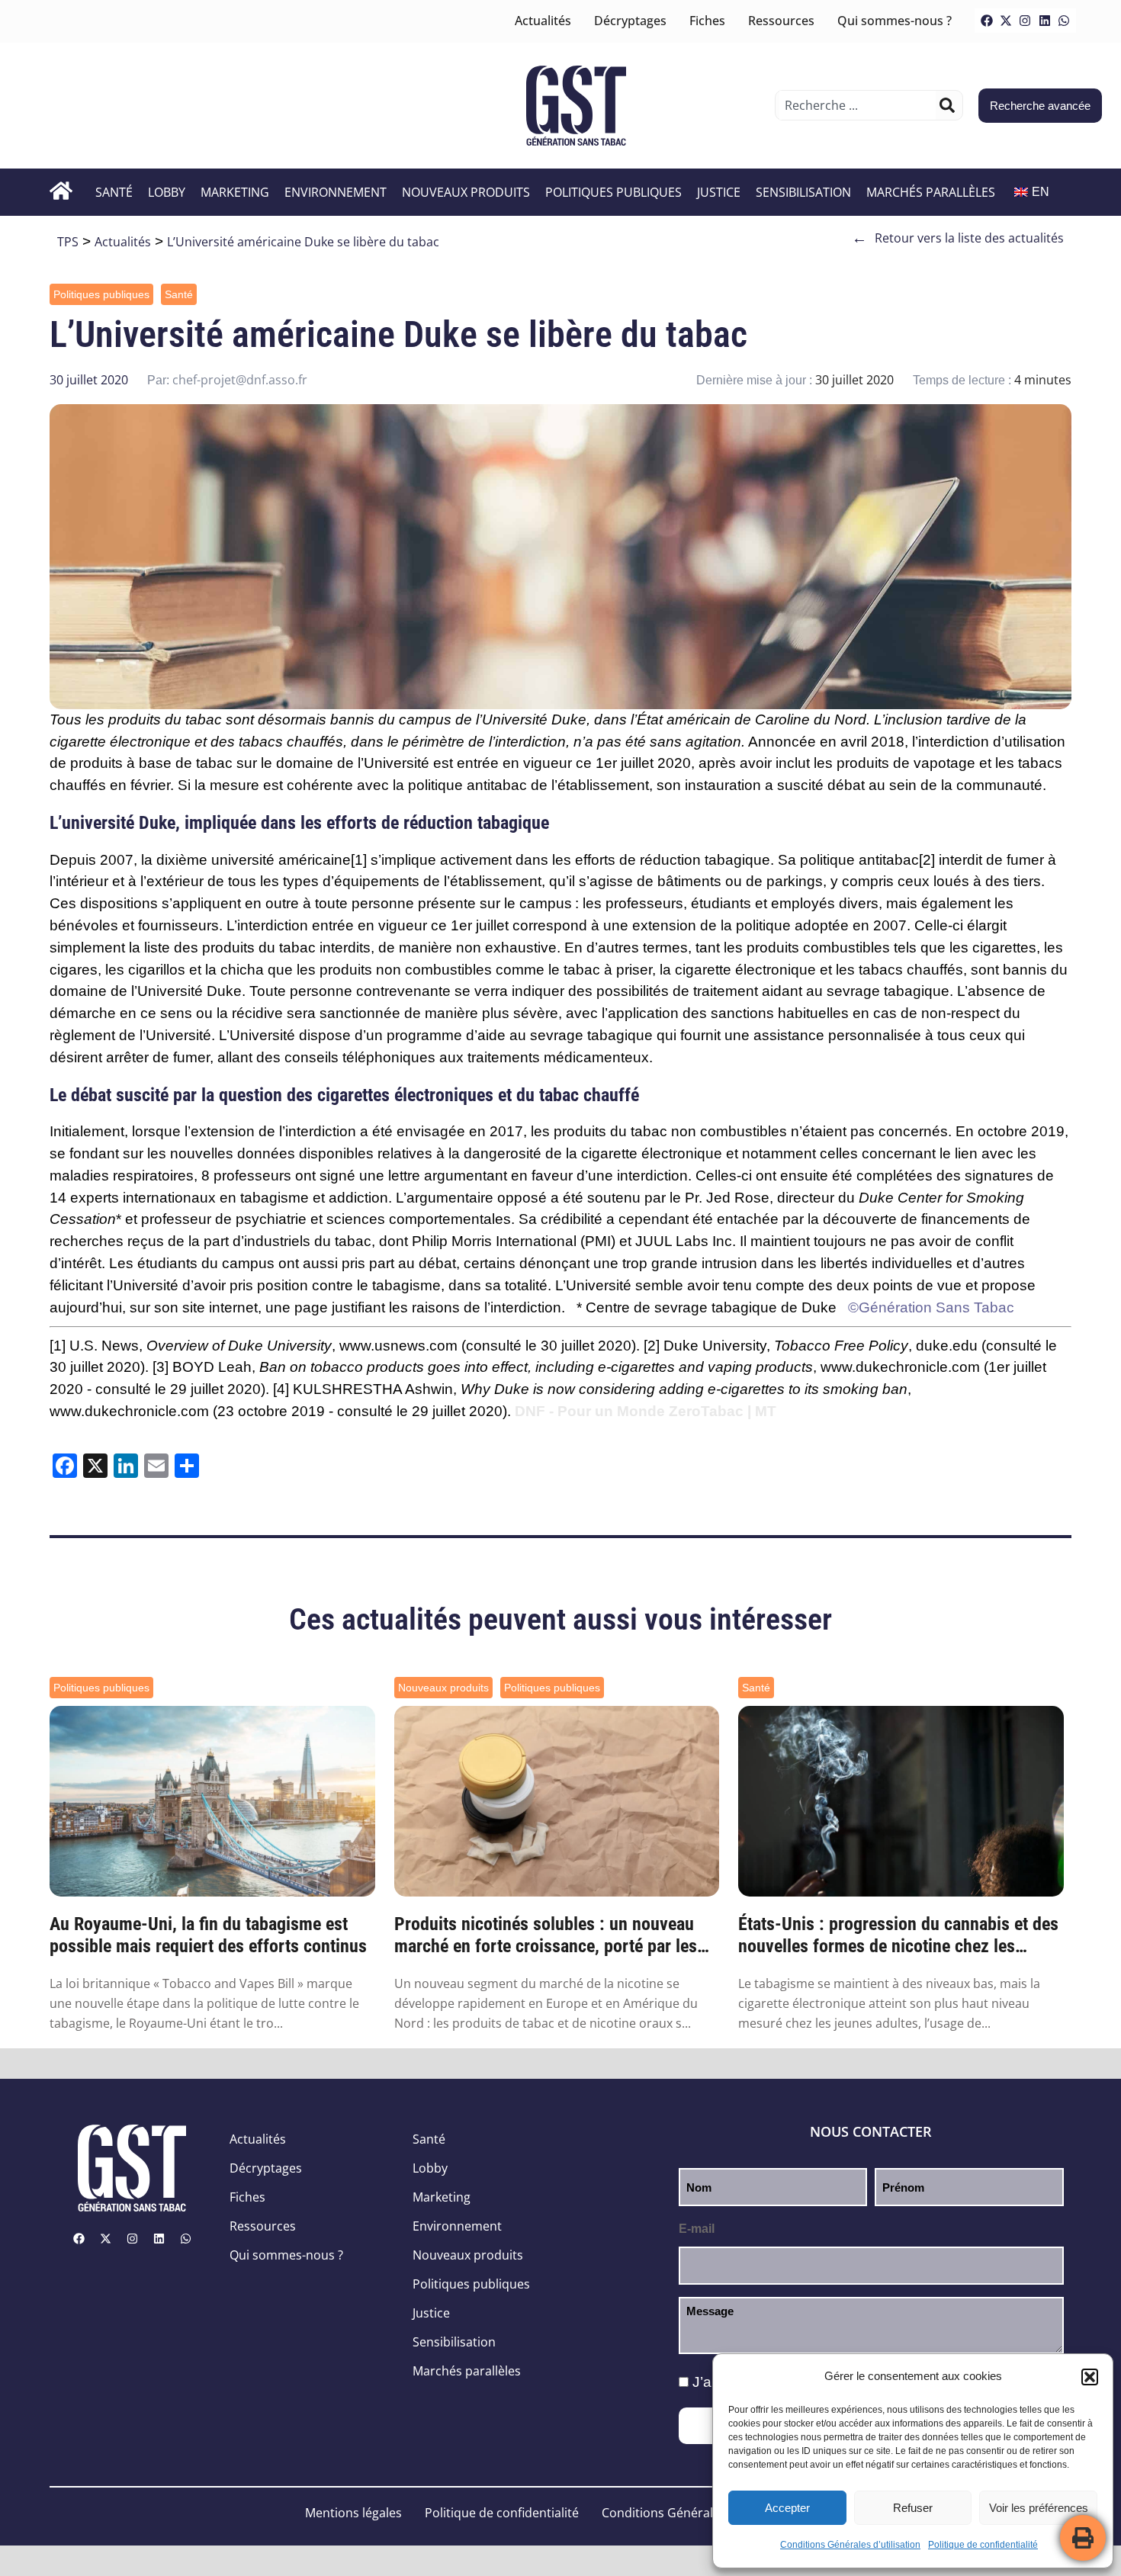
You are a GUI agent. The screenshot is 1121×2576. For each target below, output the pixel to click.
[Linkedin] (1045, 21)
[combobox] (858, 105)
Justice (719, 192)
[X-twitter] (1006, 21)
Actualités (543, 21)
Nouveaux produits (466, 192)
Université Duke (534, 719)
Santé (114, 192)
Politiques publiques (613, 192)
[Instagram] (1025, 21)
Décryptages (630, 21)
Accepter (787, 2508)
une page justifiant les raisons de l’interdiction (413, 1307)
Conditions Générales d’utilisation (850, 2545)
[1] (359, 860)
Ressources (781, 21)
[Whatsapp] (1064, 21)
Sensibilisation (803, 192)
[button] (1090, 2377)
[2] (927, 860)
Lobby (167, 192)
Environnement (336, 192)
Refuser (913, 2508)
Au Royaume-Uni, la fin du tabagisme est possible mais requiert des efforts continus (208, 1935)
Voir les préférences (1039, 2508)
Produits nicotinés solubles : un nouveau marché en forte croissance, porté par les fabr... (546, 1935)
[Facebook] (987, 21)
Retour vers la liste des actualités (958, 238)
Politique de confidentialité (983, 2545)
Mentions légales (353, 2513)
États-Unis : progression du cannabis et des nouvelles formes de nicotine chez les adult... (898, 1935)
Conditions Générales (664, 2513)
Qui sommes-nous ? (895, 21)
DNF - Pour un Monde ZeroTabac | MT (646, 1411)
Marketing (235, 192)
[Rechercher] (947, 105)
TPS (68, 242)
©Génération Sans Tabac (931, 1307)
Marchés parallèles (931, 192)
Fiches (707, 21)
